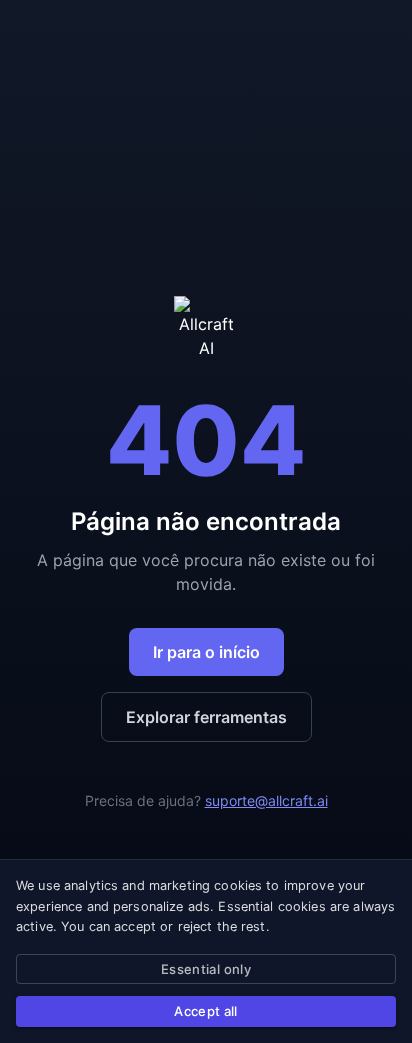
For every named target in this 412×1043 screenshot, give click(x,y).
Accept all (206, 1011)
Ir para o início (206, 652)
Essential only (206, 969)
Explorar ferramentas (206, 717)
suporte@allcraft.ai (266, 800)
